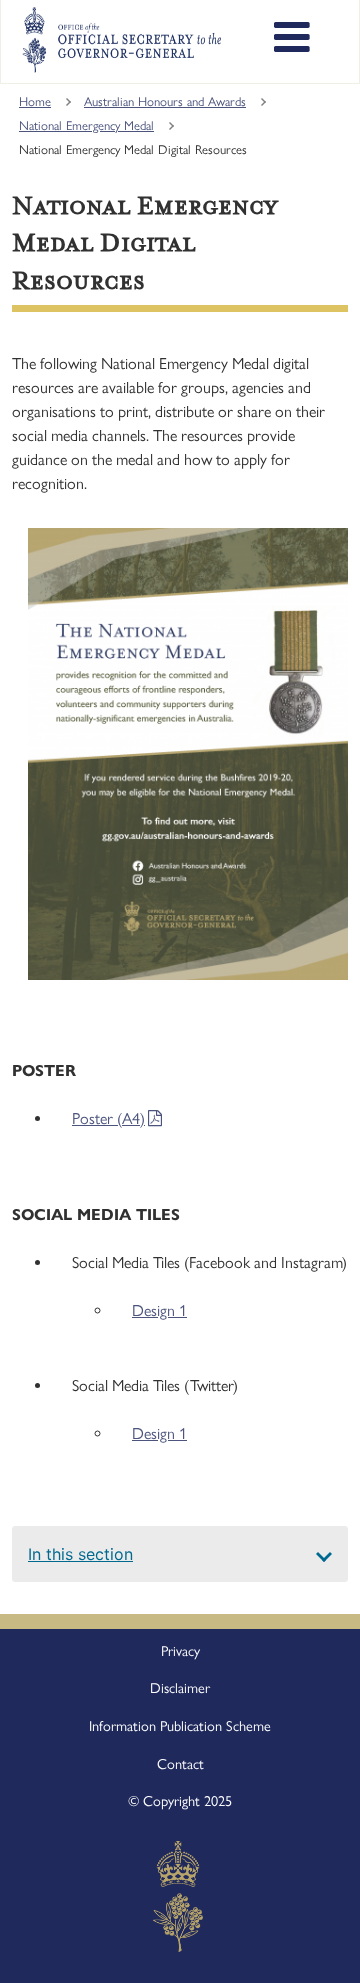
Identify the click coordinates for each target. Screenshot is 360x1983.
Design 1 (159, 1310)
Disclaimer (180, 1688)
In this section (80, 1554)
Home (35, 101)
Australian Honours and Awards (165, 101)
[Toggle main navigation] (292, 40)
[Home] (121, 40)
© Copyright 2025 (180, 1801)
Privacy (180, 1651)
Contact (180, 1764)
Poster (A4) (108, 1118)
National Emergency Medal (86, 125)
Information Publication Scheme (180, 1726)
